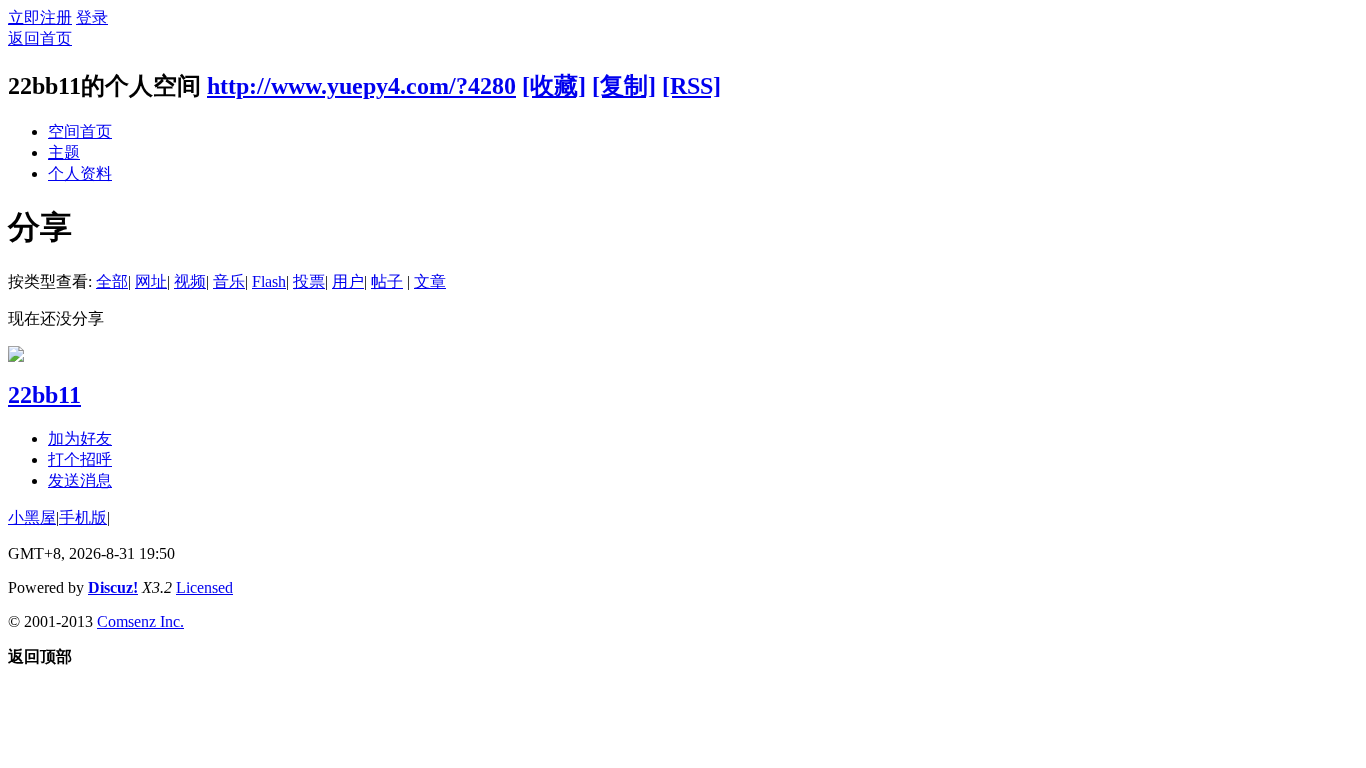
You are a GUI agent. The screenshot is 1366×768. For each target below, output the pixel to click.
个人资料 (80, 173)
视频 (190, 281)
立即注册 (40, 17)
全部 (112, 281)
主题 (64, 152)
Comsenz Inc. (140, 621)
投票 (309, 281)
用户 (348, 281)
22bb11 (44, 395)
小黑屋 (32, 517)
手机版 (83, 517)
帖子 (387, 281)
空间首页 (80, 131)
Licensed (204, 587)
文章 (430, 281)
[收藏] (554, 86)
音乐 (229, 281)
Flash (269, 281)
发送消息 (80, 480)
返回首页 (40, 38)
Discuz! (113, 587)
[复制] (624, 86)
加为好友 (80, 438)
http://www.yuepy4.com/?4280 (361, 86)
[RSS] (691, 86)
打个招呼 (80, 459)
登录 (92, 17)
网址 (151, 281)
